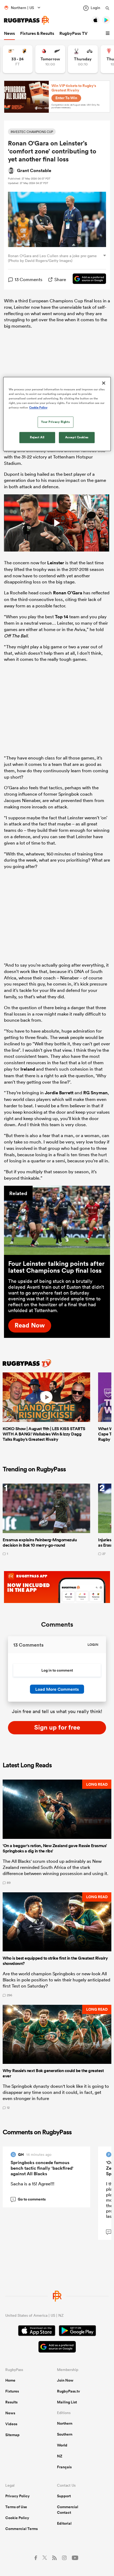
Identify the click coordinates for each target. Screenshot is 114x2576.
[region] (57, 414)
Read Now (30, 1325)
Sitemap (12, 2435)
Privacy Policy (17, 2496)
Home (10, 2380)
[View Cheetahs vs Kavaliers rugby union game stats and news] (18, 59)
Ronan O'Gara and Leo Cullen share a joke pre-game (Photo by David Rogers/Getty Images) (52, 258)
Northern (65, 2423)
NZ (60, 2456)
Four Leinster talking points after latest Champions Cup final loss (56, 1267)
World (62, 2445)
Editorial (64, 2523)
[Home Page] (27, 20)
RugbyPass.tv (69, 2391)
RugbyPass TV (73, 33)
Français (64, 2467)
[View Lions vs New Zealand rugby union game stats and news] (50, 59)
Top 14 (62, 617)
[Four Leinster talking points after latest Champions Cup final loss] (57, 1220)
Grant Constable (34, 170)
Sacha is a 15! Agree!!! (32, 2184)
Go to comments (29, 2199)
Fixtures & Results (37, 33)
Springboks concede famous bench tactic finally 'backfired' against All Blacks (42, 2168)
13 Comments (28, 279)
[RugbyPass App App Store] (37, 2331)
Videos (11, 2424)
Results (11, 2402)
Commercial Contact (68, 2510)
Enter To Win (66, 98)
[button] (108, 34)
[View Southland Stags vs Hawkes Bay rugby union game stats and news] (83, 59)
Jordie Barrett (59, 1093)
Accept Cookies (77, 437)
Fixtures (12, 2391)
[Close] (104, 383)
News (9, 33)
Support (64, 2496)
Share (60, 279)
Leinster (56, 563)
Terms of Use (16, 2507)
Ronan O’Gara (68, 593)
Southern (65, 2434)
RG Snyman (95, 1093)
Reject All (37, 437)
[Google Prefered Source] (87, 279)
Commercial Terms (21, 2529)
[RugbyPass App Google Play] (77, 2331)
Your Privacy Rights (55, 422)
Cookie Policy (17, 2518)
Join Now (65, 2380)
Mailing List (67, 2402)
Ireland (28, 1069)
